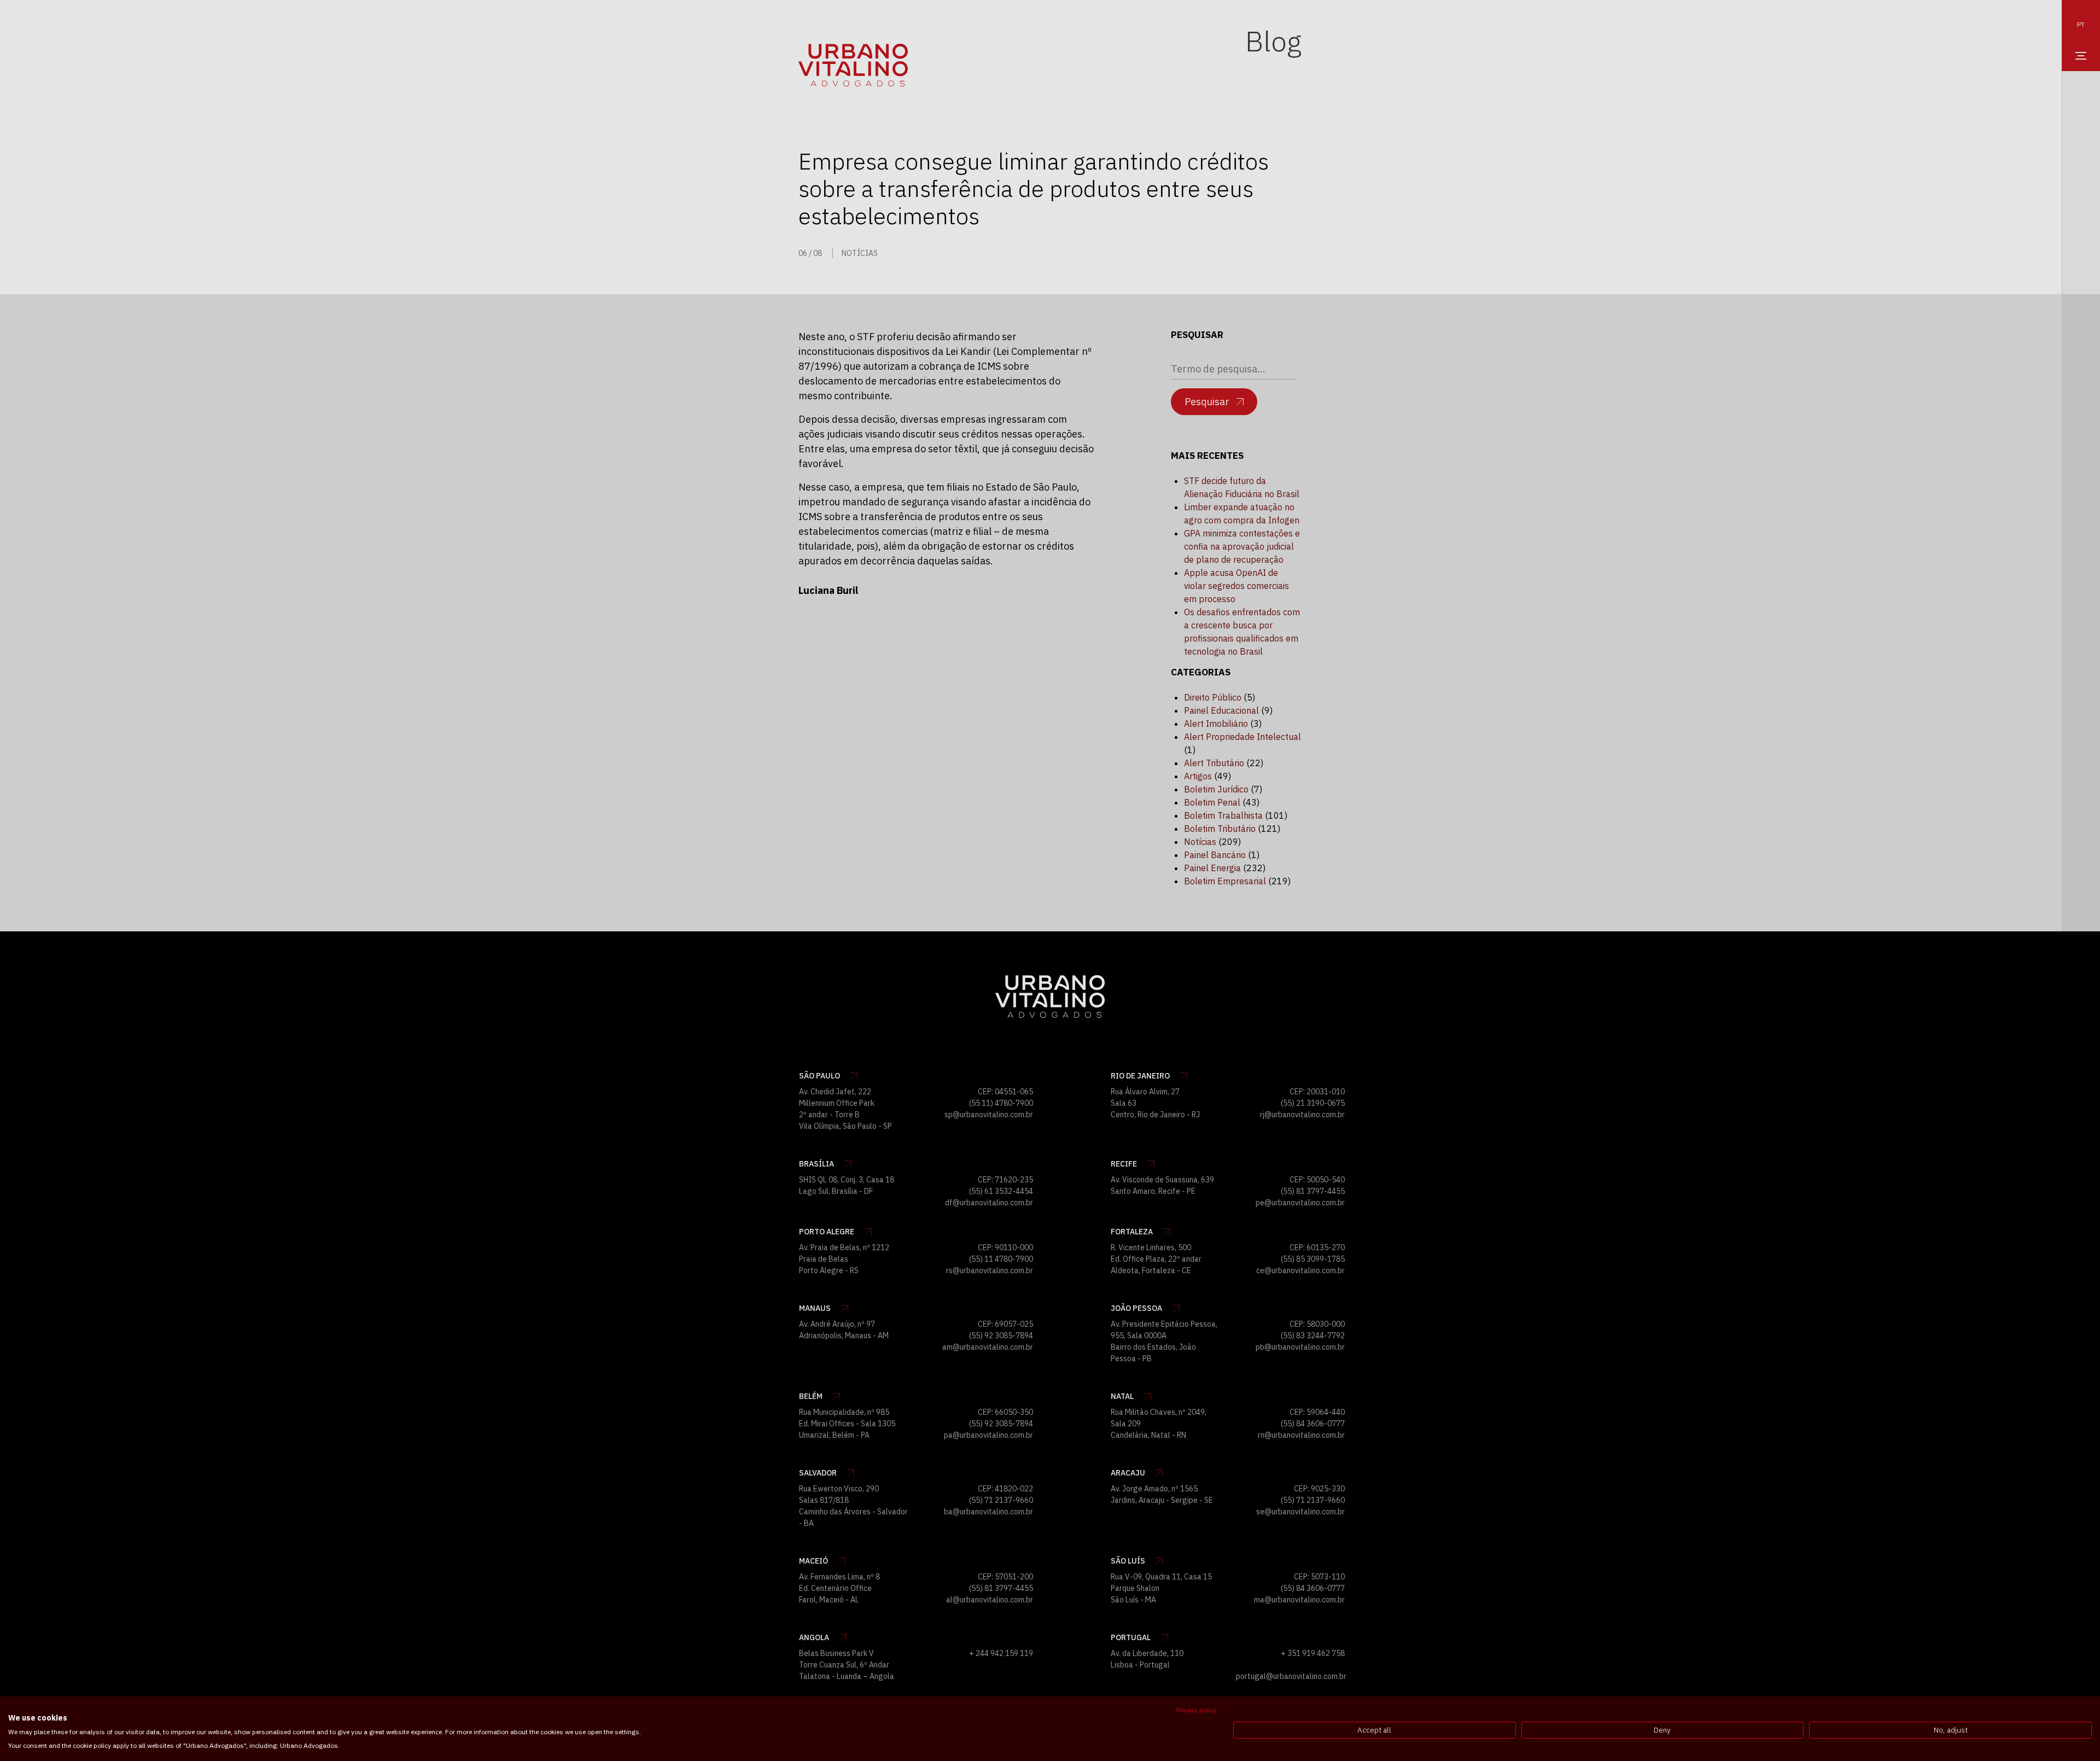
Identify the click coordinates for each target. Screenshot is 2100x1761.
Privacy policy (1197, 1710)
